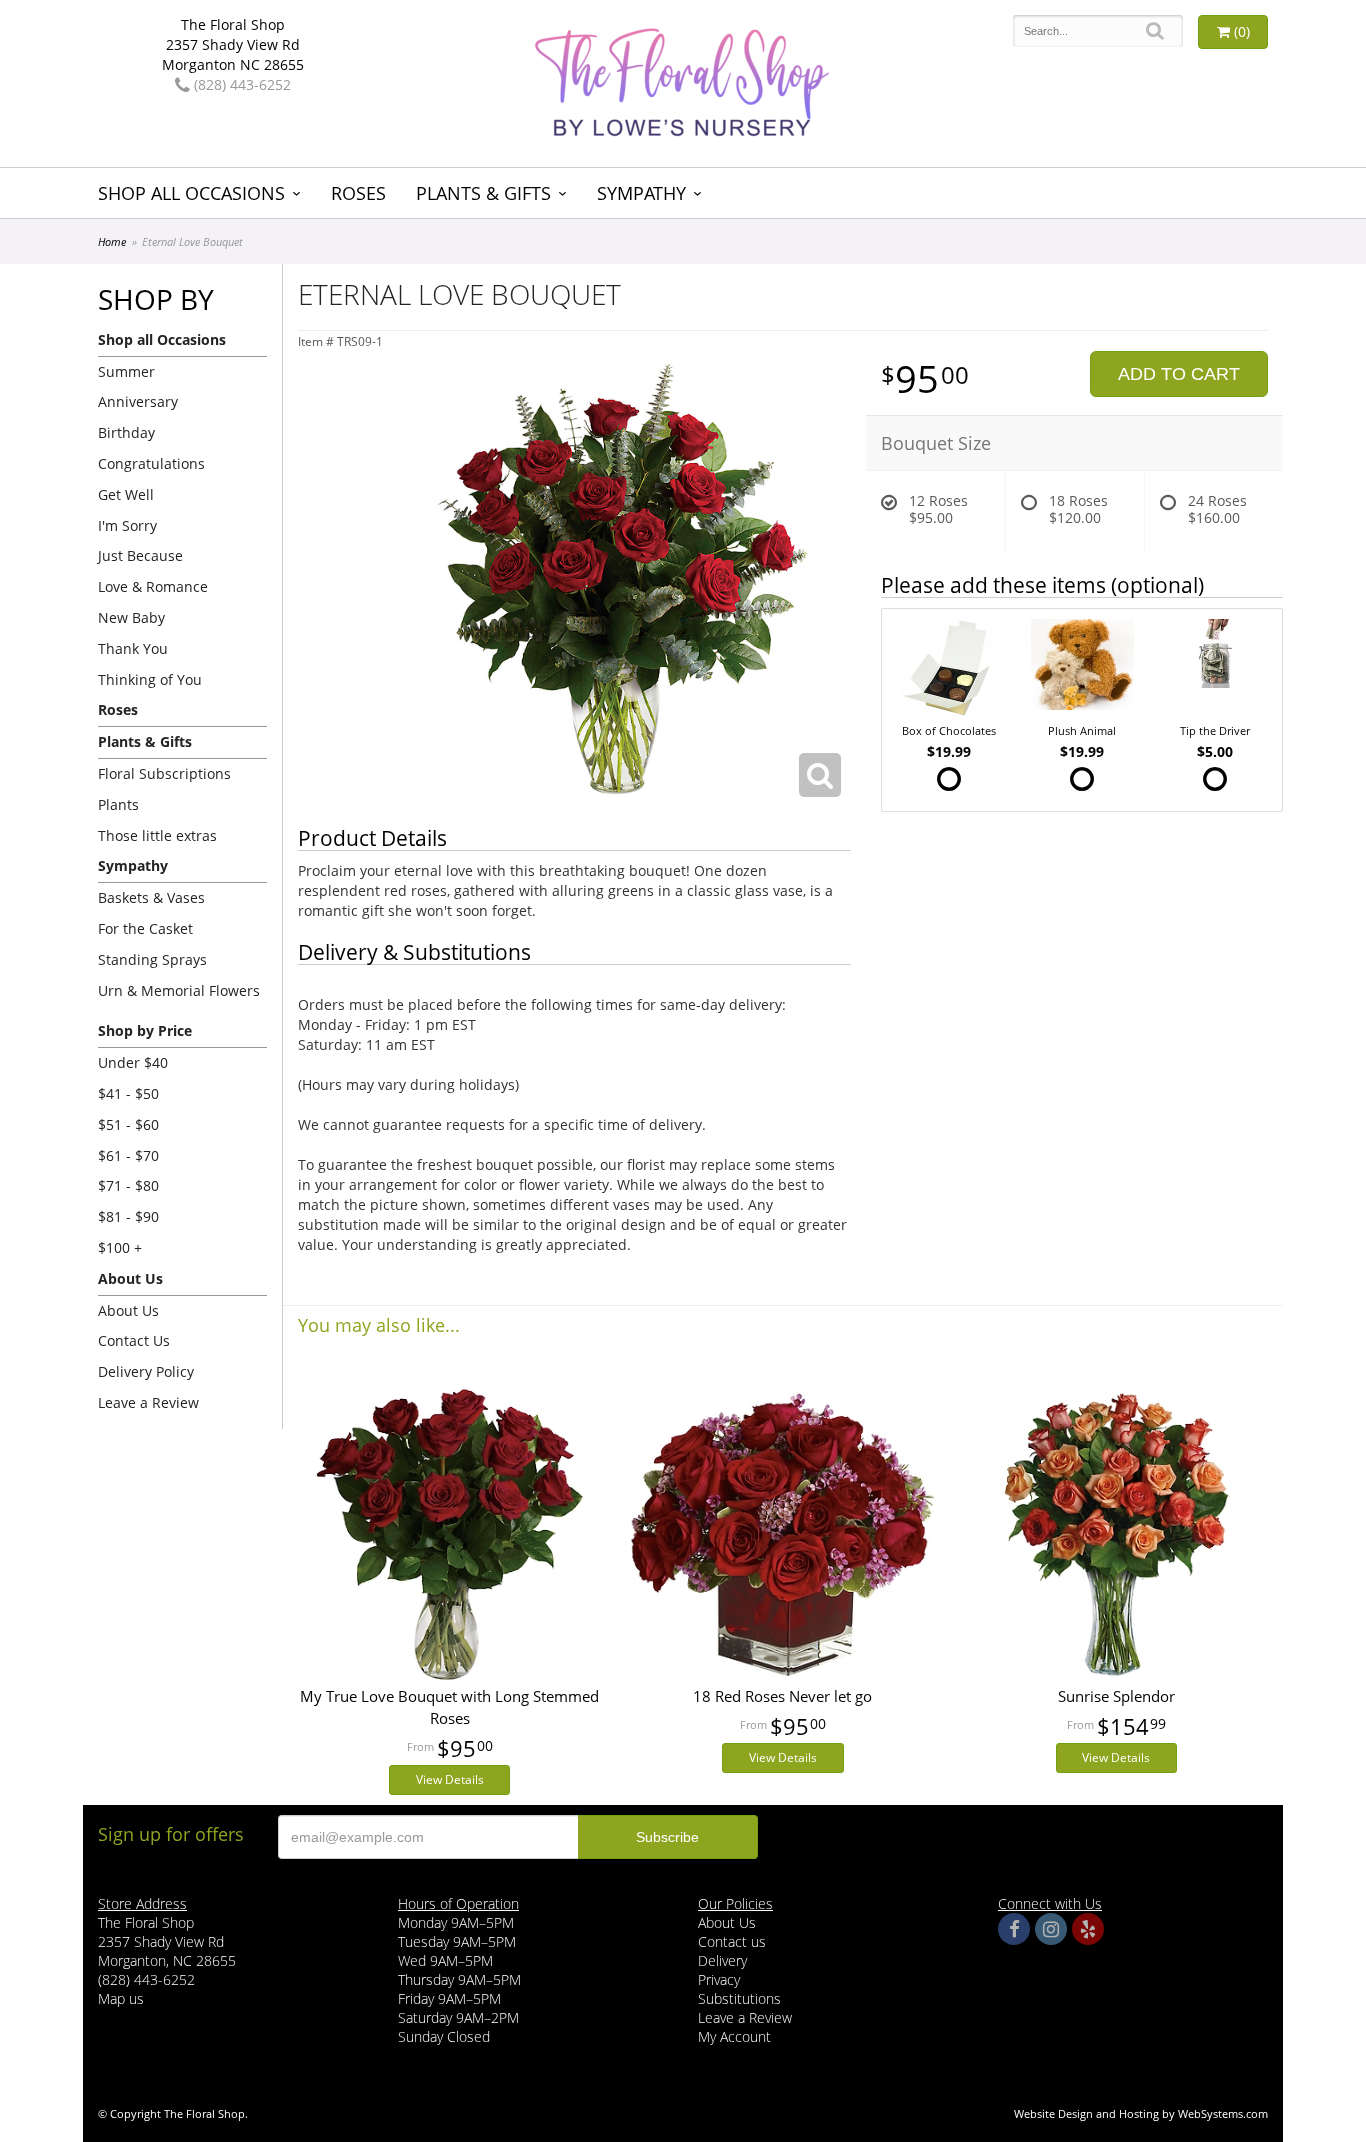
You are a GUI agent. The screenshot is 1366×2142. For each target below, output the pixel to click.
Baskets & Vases (151, 897)
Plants (118, 804)
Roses (358, 193)
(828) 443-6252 (240, 84)
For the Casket (145, 928)
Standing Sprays (152, 959)
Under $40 (133, 1062)
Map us (121, 1998)
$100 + (120, 1247)
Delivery (722, 1960)
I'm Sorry (127, 525)
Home (112, 241)
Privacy (719, 1979)
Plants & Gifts (483, 193)
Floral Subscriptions (164, 773)
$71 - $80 (128, 1185)
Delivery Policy (146, 1371)
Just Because (140, 555)
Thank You (133, 648)
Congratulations (151, 463)
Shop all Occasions (191, 193)
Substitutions (739, 1998)
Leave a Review (148, 1402)
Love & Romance (153, 586)
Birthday (126, 432)
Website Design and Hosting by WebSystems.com (1141, 2113)
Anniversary (138, 401)
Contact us (732, 1941)
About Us (128, 1310)
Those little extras (157, 835)
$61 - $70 (128, 1155)
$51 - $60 (128, 1124)
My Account (734, 2036)
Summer (126, 371)
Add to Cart (1179, 374)
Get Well (126, 494)
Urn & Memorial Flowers (179, 990)
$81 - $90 (128, 1216)
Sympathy (641, 193)
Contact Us (134, 1340)
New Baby (131, 617)
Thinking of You (150, 679)
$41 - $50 (128, 1093)
